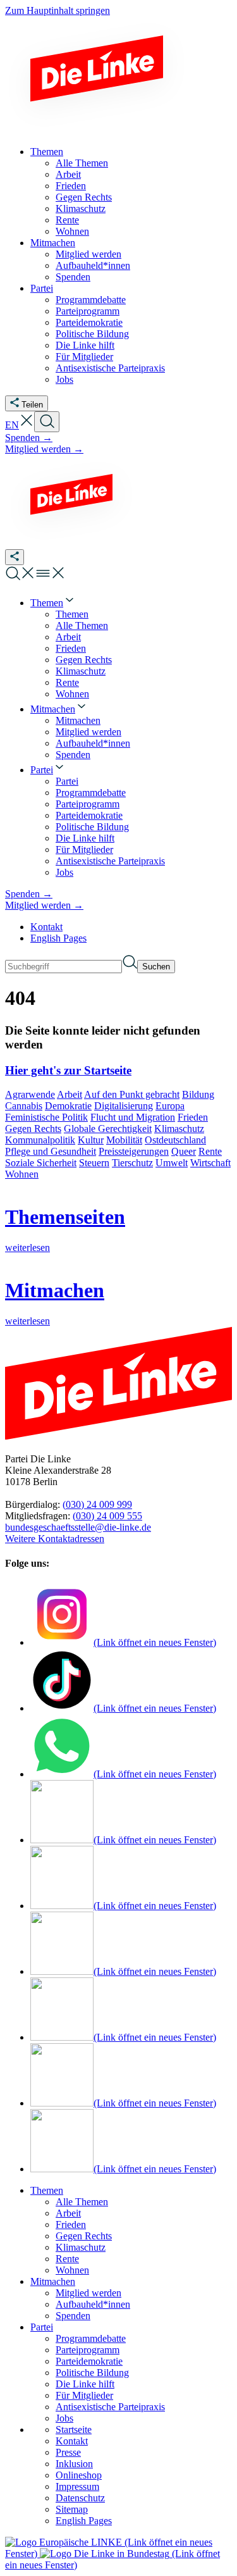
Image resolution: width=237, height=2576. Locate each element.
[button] (27, 425)
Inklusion (74, 2464)
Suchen (156, 967)
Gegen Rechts (33, 1129)
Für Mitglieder (84, 2395)
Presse (68, 2452)
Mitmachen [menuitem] (53, 243)
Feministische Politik (46, 1117)
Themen (47, 2190)
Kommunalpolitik (40, 1140)
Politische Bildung (92, 2373)
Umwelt (172, 1163)
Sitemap (72, 2509)
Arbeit (70, 1094)
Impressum (77, 2486)
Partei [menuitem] (42, 288)
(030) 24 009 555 (107, 1516)
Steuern (94, 1163)
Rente (210, 1151)
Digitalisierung (124, 1106)
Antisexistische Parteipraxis (110, 2407)
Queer (184, 1151)
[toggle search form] (47, 422)
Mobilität (124, 1140)
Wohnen (22, 1174)
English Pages (58, 938)
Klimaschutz (179, 1129)
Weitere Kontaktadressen (55, 1539)
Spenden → (29, 438)
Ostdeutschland (175, 1140)
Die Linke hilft (85, 2384)
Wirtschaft (210, 1163)
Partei (42, 2327)
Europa (170, 1106)
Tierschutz (132, 1163)
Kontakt (46, 927)
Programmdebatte (91, 2338)
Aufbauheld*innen (93, 2304)
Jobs (64, 2418)
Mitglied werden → (44, 449)
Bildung (198, 1094)
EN (12, 425)
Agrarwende (30, 1094)
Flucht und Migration (133, 1117)
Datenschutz (80, 2498)
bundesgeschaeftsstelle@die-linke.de (78, 1527)
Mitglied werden (88, 2293)
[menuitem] (53, 603)
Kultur (91, 1140)
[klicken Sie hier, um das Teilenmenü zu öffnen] (15, 557)
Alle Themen (82, 2202)
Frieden (193, 1117)
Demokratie (68, 1106)
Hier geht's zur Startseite (68, 1070)
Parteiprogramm (88, 2350)
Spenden (73, 2316)
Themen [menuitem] (47, 152)
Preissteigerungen (134, 1151)
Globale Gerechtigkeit (108, 1129)
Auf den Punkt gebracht (132, 1094)
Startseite (74, 2430)
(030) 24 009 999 (97, 1504)
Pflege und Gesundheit (51, 1151)
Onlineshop (79, 2475)
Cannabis (24, 1106)
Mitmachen (53, 2281)
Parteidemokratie (89, 2361)
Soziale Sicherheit (41, 1163)
